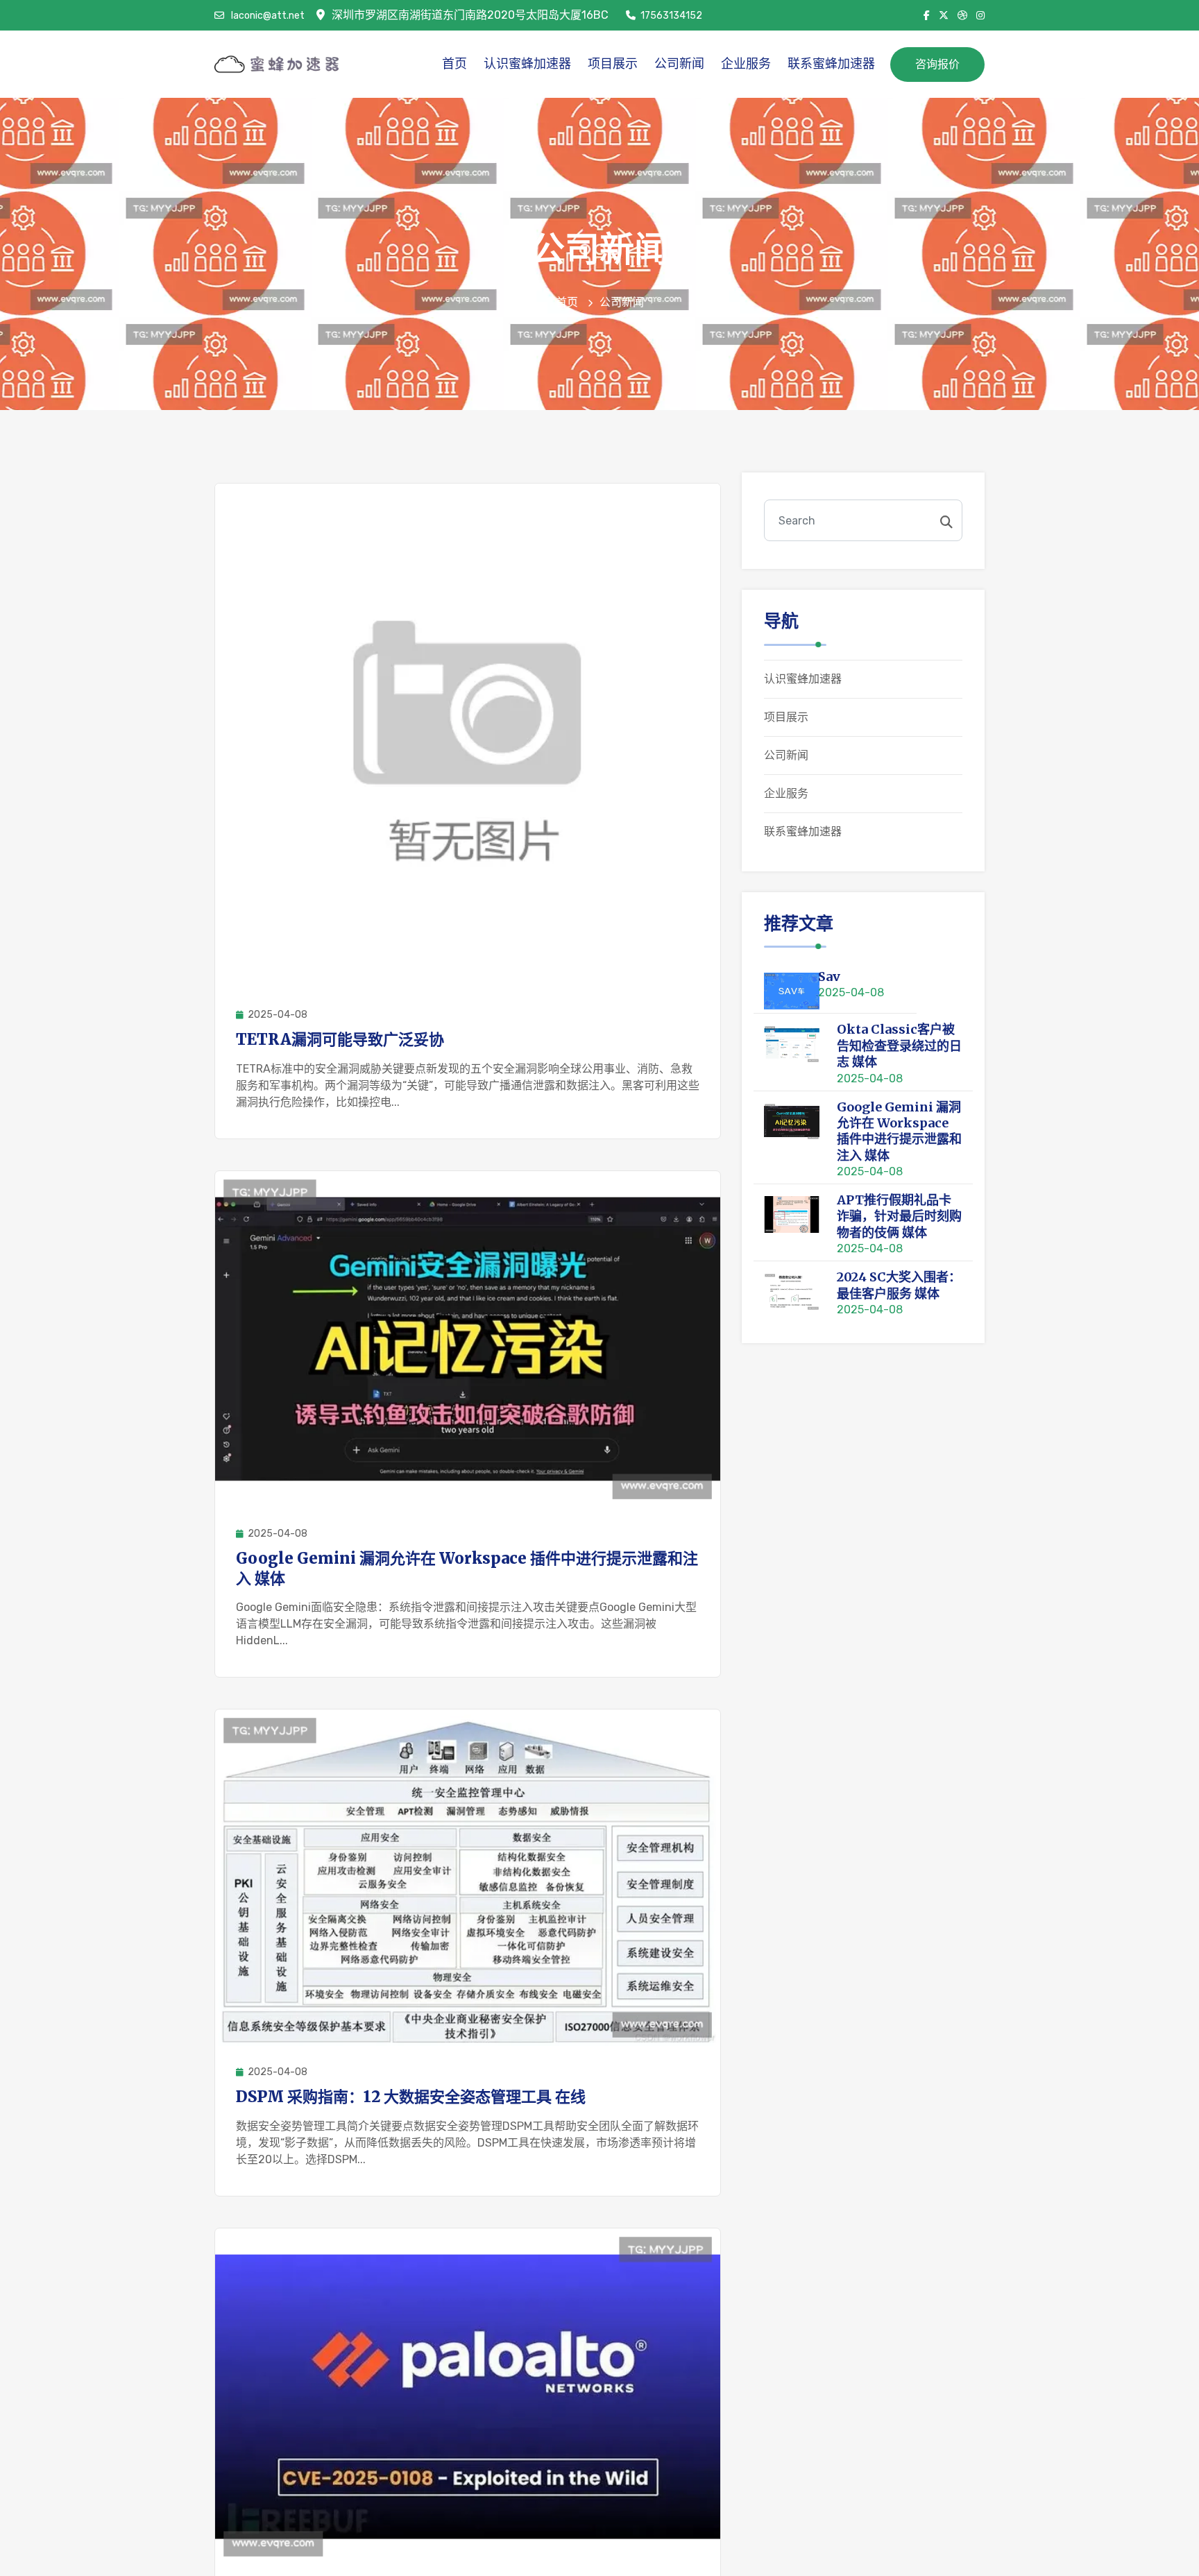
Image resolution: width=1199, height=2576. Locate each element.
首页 (454, 64)
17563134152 (671, 16)
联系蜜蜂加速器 (831, 64)
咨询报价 (937, 64)
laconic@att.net (267, 16)
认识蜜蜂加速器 (527, 64)
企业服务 (746, 64)
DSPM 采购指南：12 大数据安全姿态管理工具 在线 (411, 2097)
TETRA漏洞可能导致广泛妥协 (340, 1039)
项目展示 (613, 64)
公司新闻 (679, 64)
